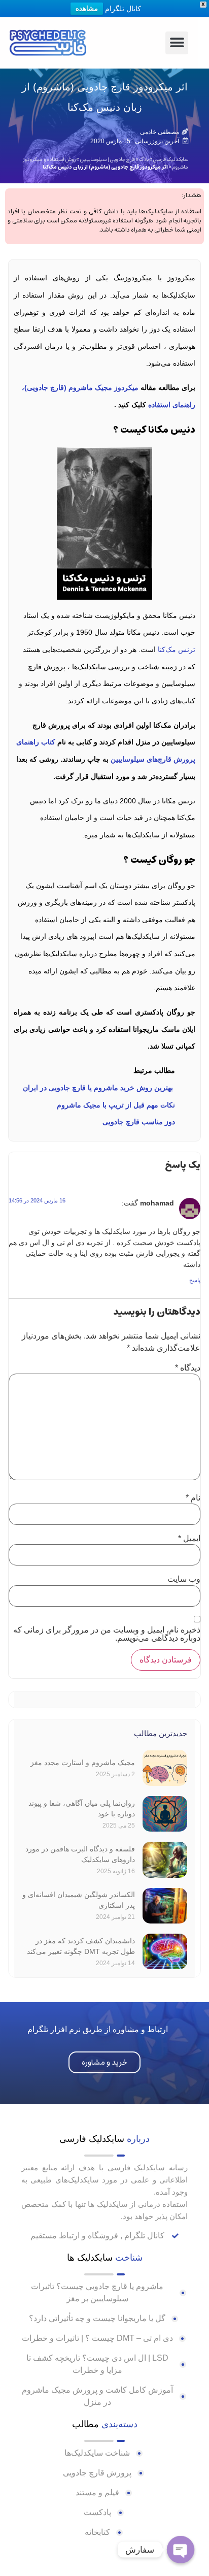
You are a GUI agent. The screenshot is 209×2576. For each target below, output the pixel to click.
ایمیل (189, 1539)
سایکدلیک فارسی (171, 159)
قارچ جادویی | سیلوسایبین (108, 159)
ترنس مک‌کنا (177, 649)
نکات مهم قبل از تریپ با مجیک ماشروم (116, 1105)
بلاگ (144, 159)
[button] (177, 43)
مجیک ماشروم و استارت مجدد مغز (83, 1763)
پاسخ (195, 1280)
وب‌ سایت (184, 1579)
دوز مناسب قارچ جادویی (139, 1122)
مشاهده (87, 8)
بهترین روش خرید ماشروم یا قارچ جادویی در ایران (99, 1088)
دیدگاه (188, 1368)
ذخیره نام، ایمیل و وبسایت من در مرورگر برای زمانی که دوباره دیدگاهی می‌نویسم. (107, 1634)
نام (193, 1498)
